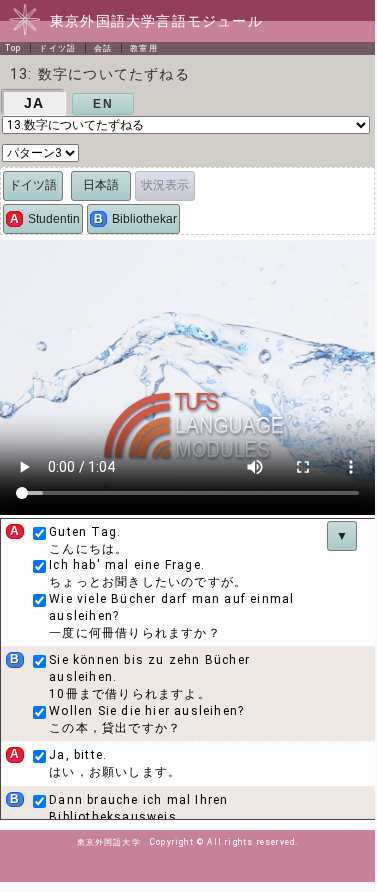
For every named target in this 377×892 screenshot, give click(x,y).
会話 (103, 48)
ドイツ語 (57, 48)
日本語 (101, 185)
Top (13, 48)
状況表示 (165, 185)
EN (102, 104)
